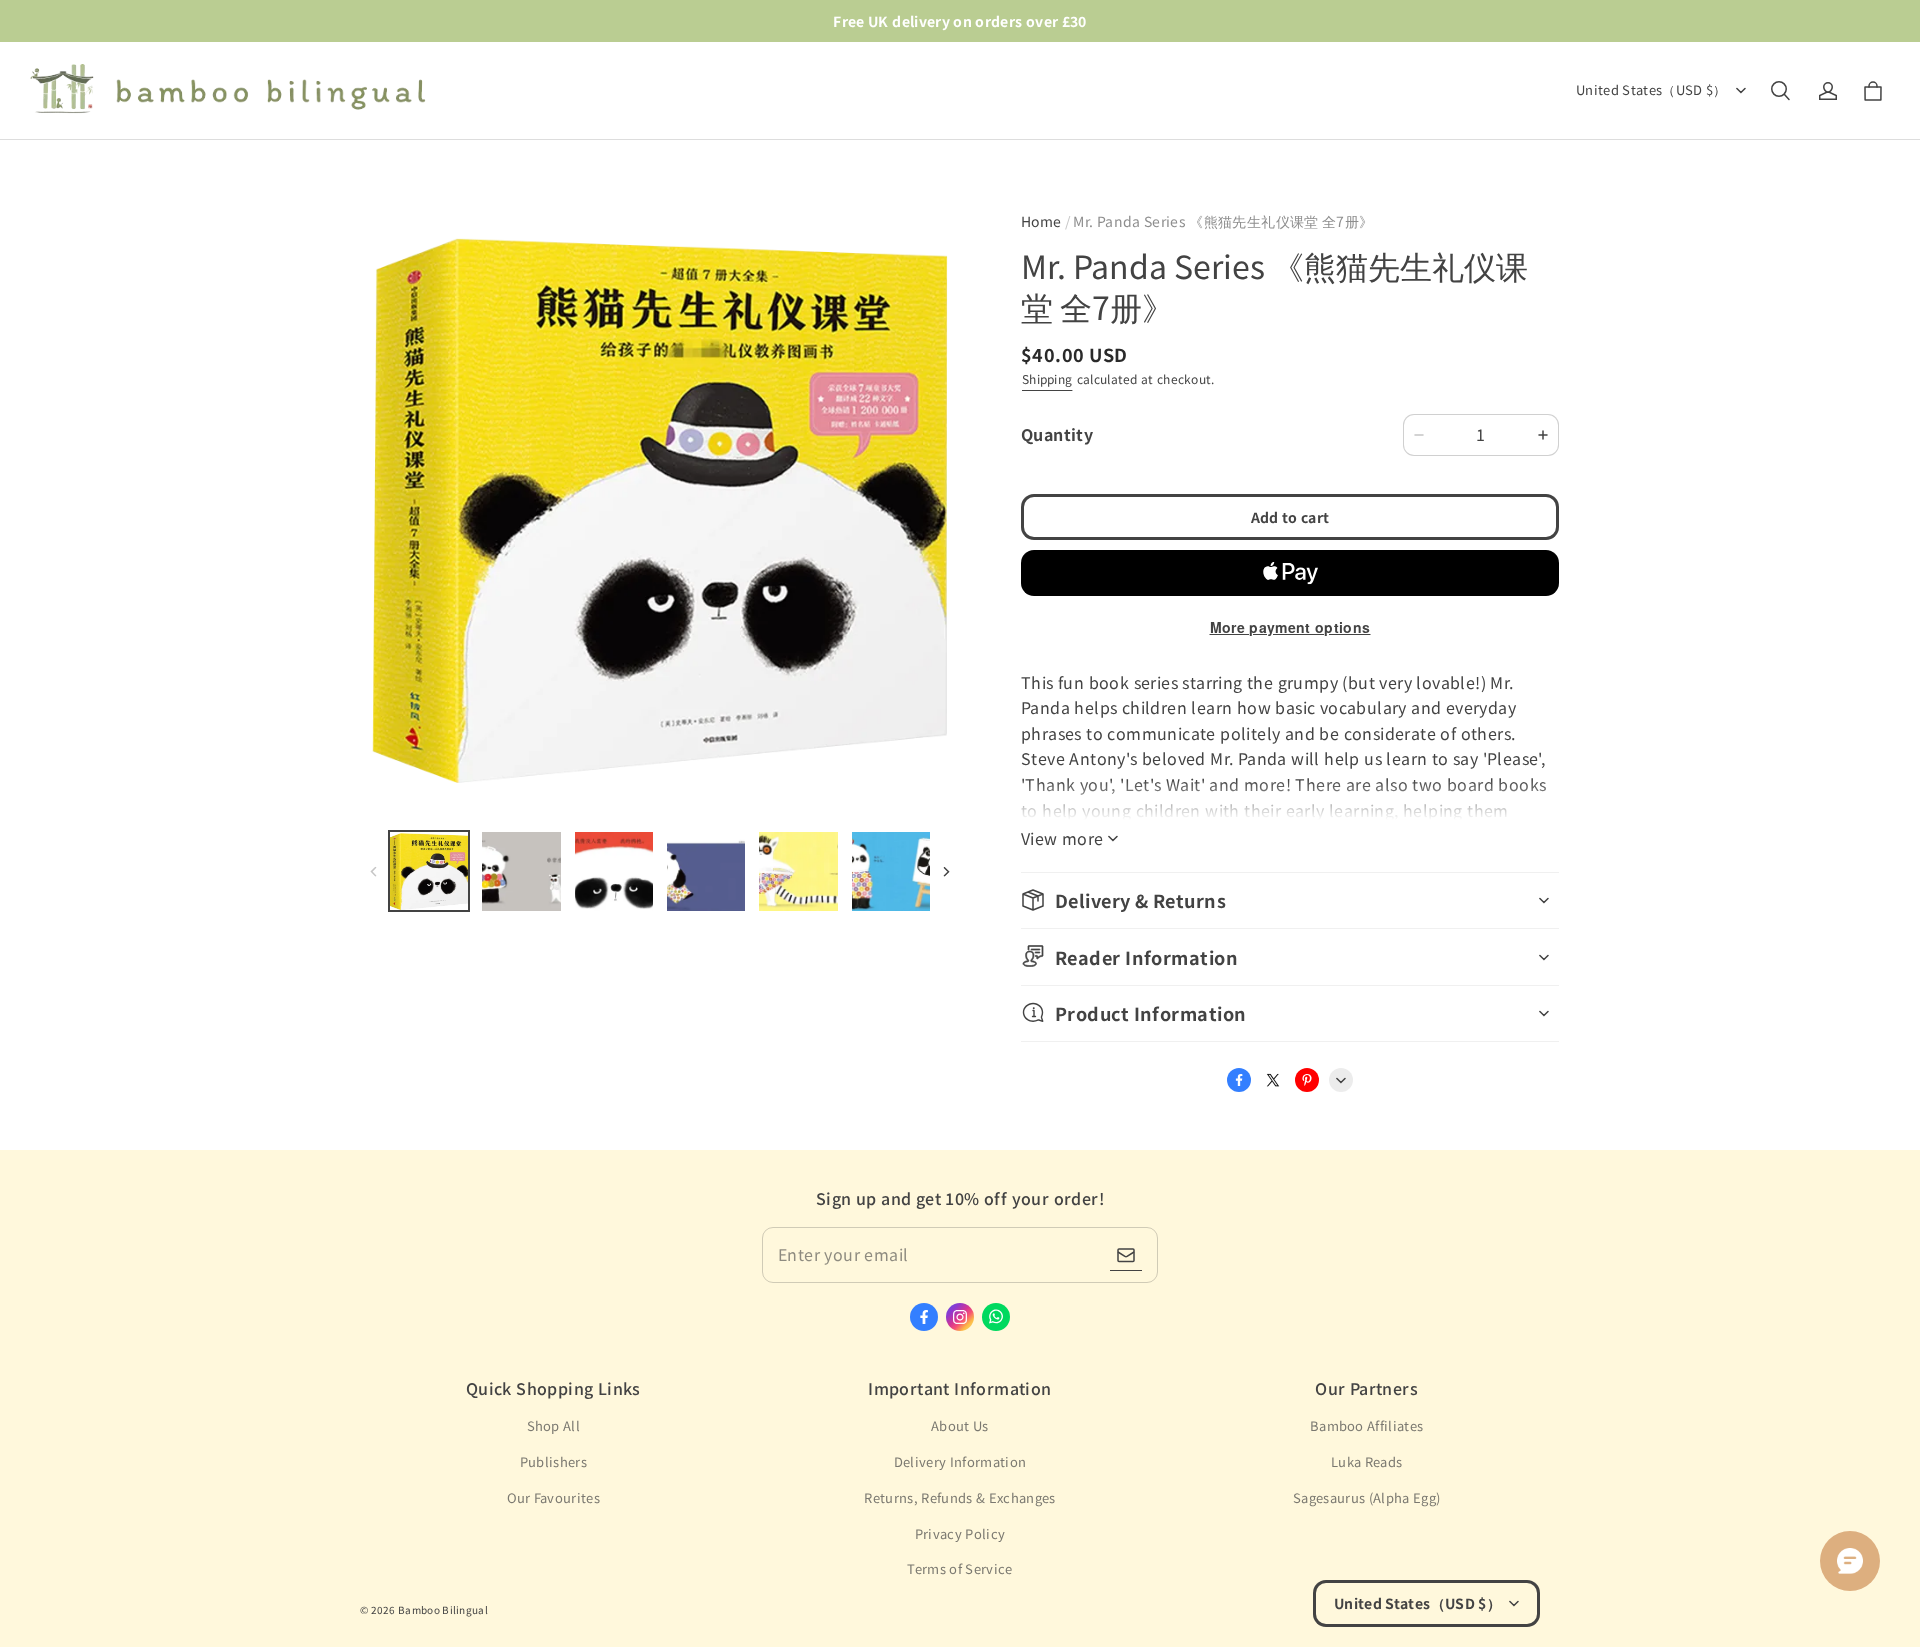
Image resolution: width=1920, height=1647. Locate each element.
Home (1041, 221)
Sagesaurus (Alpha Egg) (1366, 1497)
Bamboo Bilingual (443, 1609)
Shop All (554, 1425)
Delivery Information (960, 1461)
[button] (1780, 91)
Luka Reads (1366, 1461)
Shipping (1047, 378)
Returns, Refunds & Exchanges (959, 1497)
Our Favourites (554, 1497)
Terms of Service (959, 1568)
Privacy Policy (960, 1533)
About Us (960, 1425)
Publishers (553, 1461)
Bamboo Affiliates (1367, 1425)
